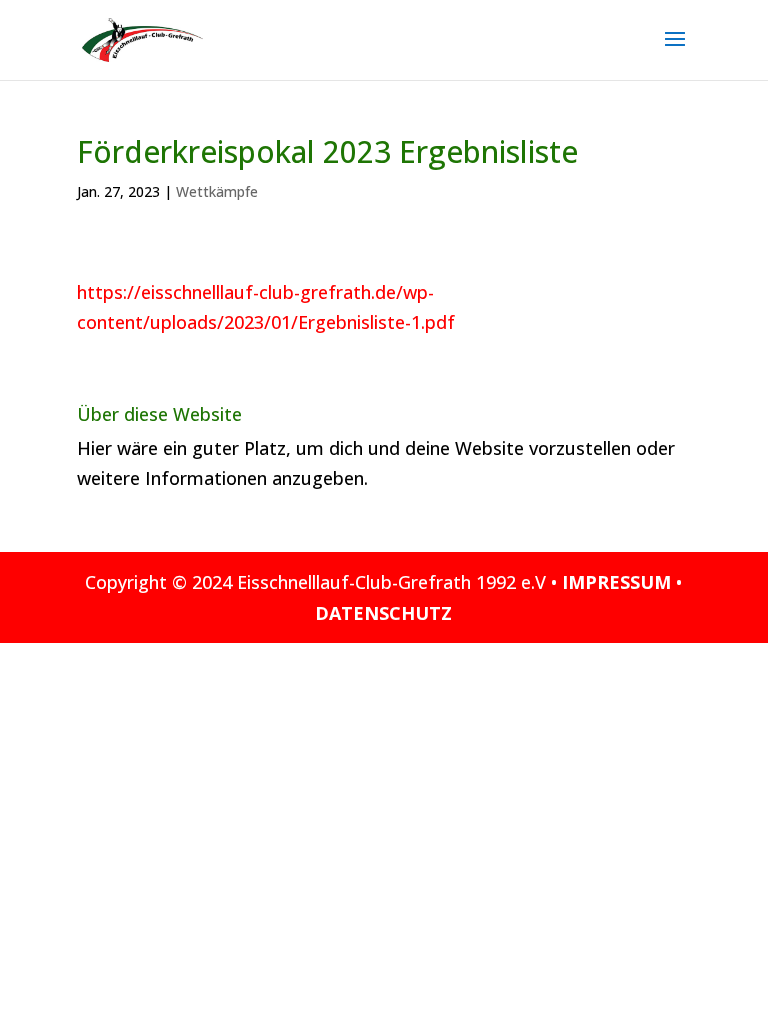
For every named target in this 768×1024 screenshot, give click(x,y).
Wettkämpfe (217, 191)
